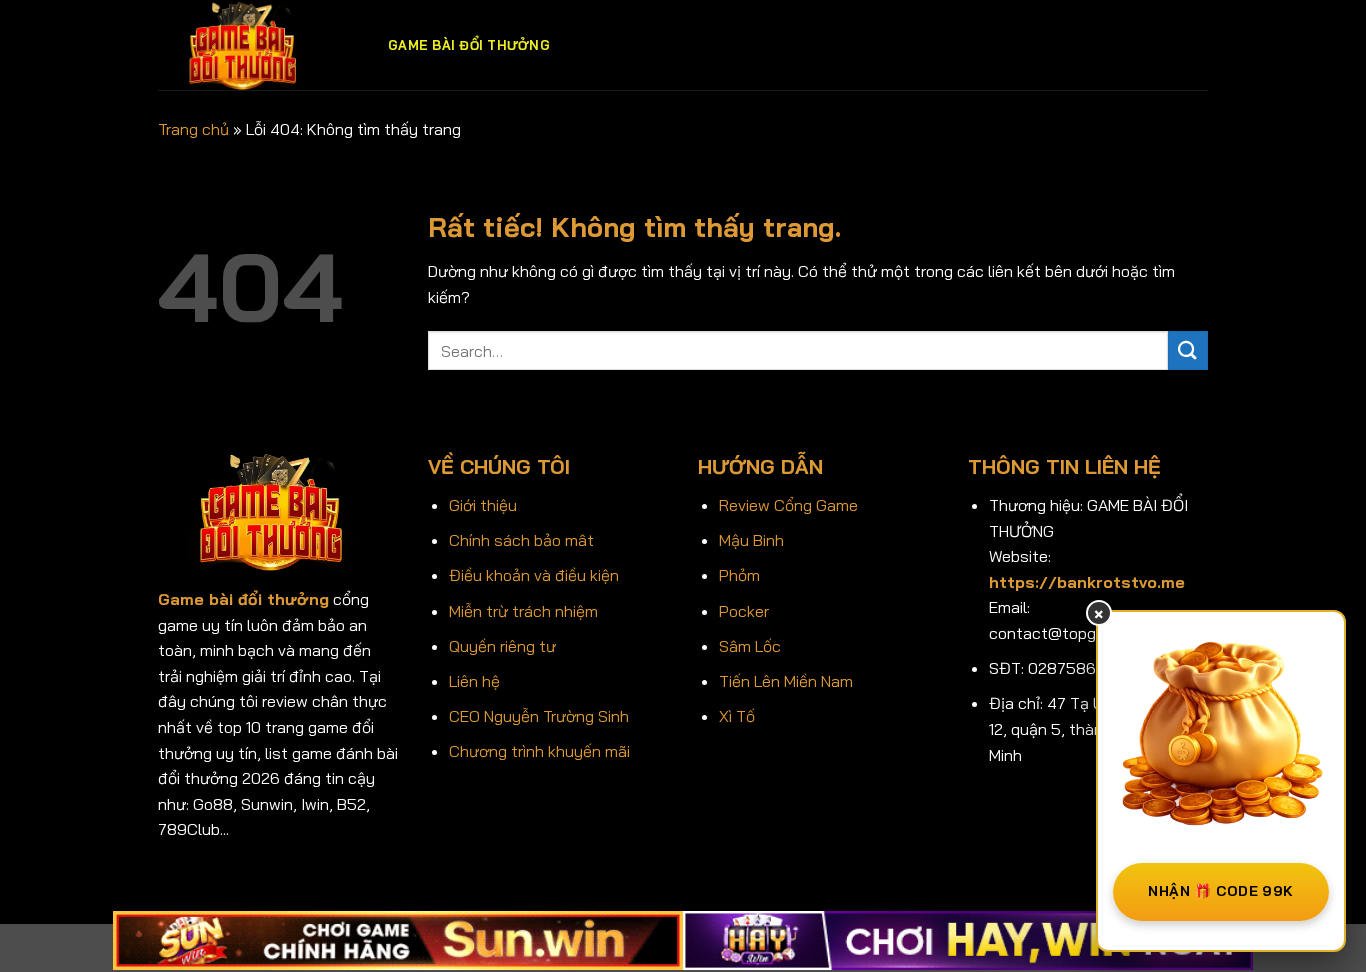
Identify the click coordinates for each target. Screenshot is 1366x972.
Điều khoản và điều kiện (534, 575)
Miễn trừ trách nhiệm (523, 611)
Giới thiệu (483, 505)
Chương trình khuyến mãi (539, 751)
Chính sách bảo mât (521, 540)
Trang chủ (193, 129)
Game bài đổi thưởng (469, 45)
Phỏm (739, 575)
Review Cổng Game (788, 505)
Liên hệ (474, 681)
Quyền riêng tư (502, 646)
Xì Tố (737, 716)
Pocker (744, 611)
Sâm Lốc (750, 646)
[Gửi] (1188, 350)
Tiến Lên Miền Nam (786, 681)
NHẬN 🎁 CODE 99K (1220, 891)
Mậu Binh (751, 540)
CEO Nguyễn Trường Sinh (539, 716)
